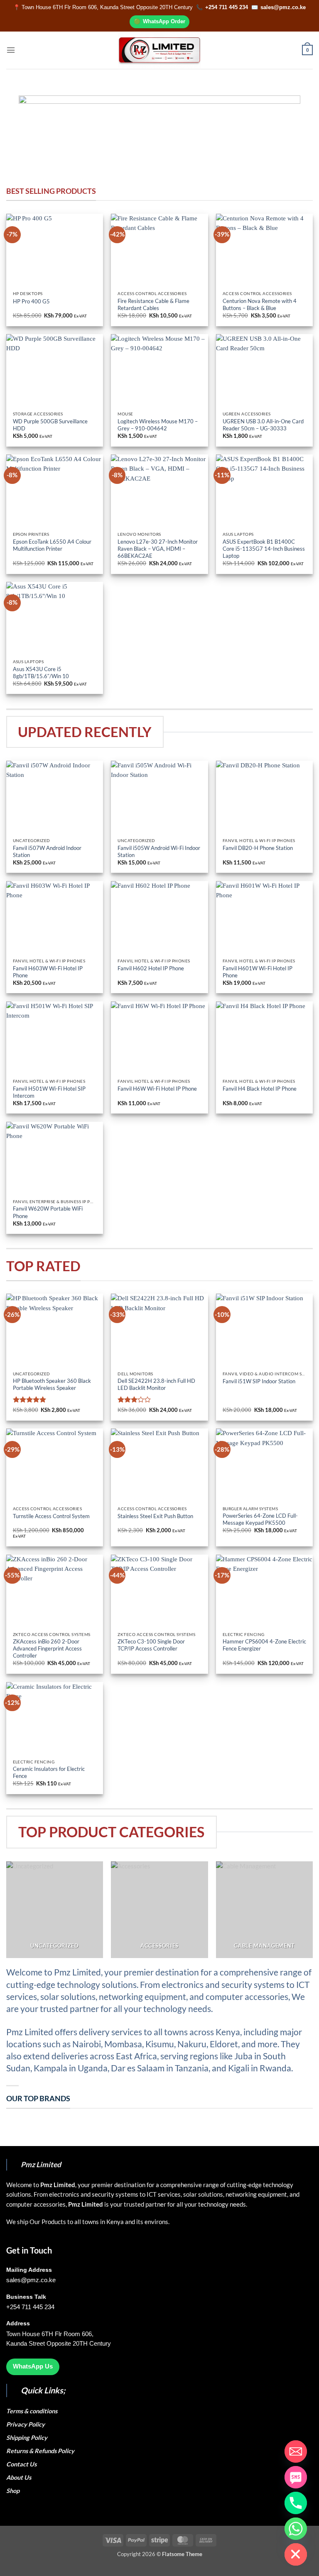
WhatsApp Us (33, 2366)
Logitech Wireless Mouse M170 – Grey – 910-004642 (158, 425)
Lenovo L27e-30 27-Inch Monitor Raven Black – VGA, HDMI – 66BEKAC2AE (158, 549)
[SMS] (296, 2477)
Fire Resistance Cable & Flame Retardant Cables (153, 304)
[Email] (296, 2451)
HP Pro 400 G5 (32, 301)
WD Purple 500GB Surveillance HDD (50, 425)
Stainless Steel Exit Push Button (155, 1516)
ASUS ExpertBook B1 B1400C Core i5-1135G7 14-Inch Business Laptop (264, 549)
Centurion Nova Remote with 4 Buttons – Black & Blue (260, 304)
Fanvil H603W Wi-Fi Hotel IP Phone (48, 972)
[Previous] (35, 130)
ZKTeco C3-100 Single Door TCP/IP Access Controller (151, 1645)
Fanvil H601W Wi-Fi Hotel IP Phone (258, 972)
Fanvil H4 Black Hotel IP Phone (260, 1089)
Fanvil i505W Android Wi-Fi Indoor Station (159, 851)
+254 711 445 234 (227, 7)
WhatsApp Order (164, 21)
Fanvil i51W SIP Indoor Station (259, 1381)
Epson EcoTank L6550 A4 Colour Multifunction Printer (52, 545)
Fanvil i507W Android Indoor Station (47, 851)
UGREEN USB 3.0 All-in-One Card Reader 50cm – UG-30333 (263, 425)
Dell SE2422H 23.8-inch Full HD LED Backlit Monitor (156, 1384)
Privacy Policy (26, 2424)
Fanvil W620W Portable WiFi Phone (48, 1212)
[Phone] (296, 2503)
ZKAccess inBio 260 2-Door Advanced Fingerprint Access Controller (47, 1648)
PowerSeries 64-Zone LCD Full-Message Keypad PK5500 (260, 1519)
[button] (11, 50)
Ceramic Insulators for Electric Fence (49, 1772)
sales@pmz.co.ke (283, 7)
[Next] (284, 130)
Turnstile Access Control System (51, 1516)
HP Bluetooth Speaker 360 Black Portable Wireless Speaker (52, 1384)
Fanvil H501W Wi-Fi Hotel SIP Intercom (49, 1092)
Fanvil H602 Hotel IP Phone (151, 968)
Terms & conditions (33, 2411)
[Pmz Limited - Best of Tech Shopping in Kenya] (159, 50)
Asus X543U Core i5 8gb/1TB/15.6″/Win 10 (42, 673)
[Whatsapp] (296, 2529)
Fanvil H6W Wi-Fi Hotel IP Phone (157, 1089)
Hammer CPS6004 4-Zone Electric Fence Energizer (264, 1645)
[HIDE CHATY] (296, 2554)
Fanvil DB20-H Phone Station (258, 848)
